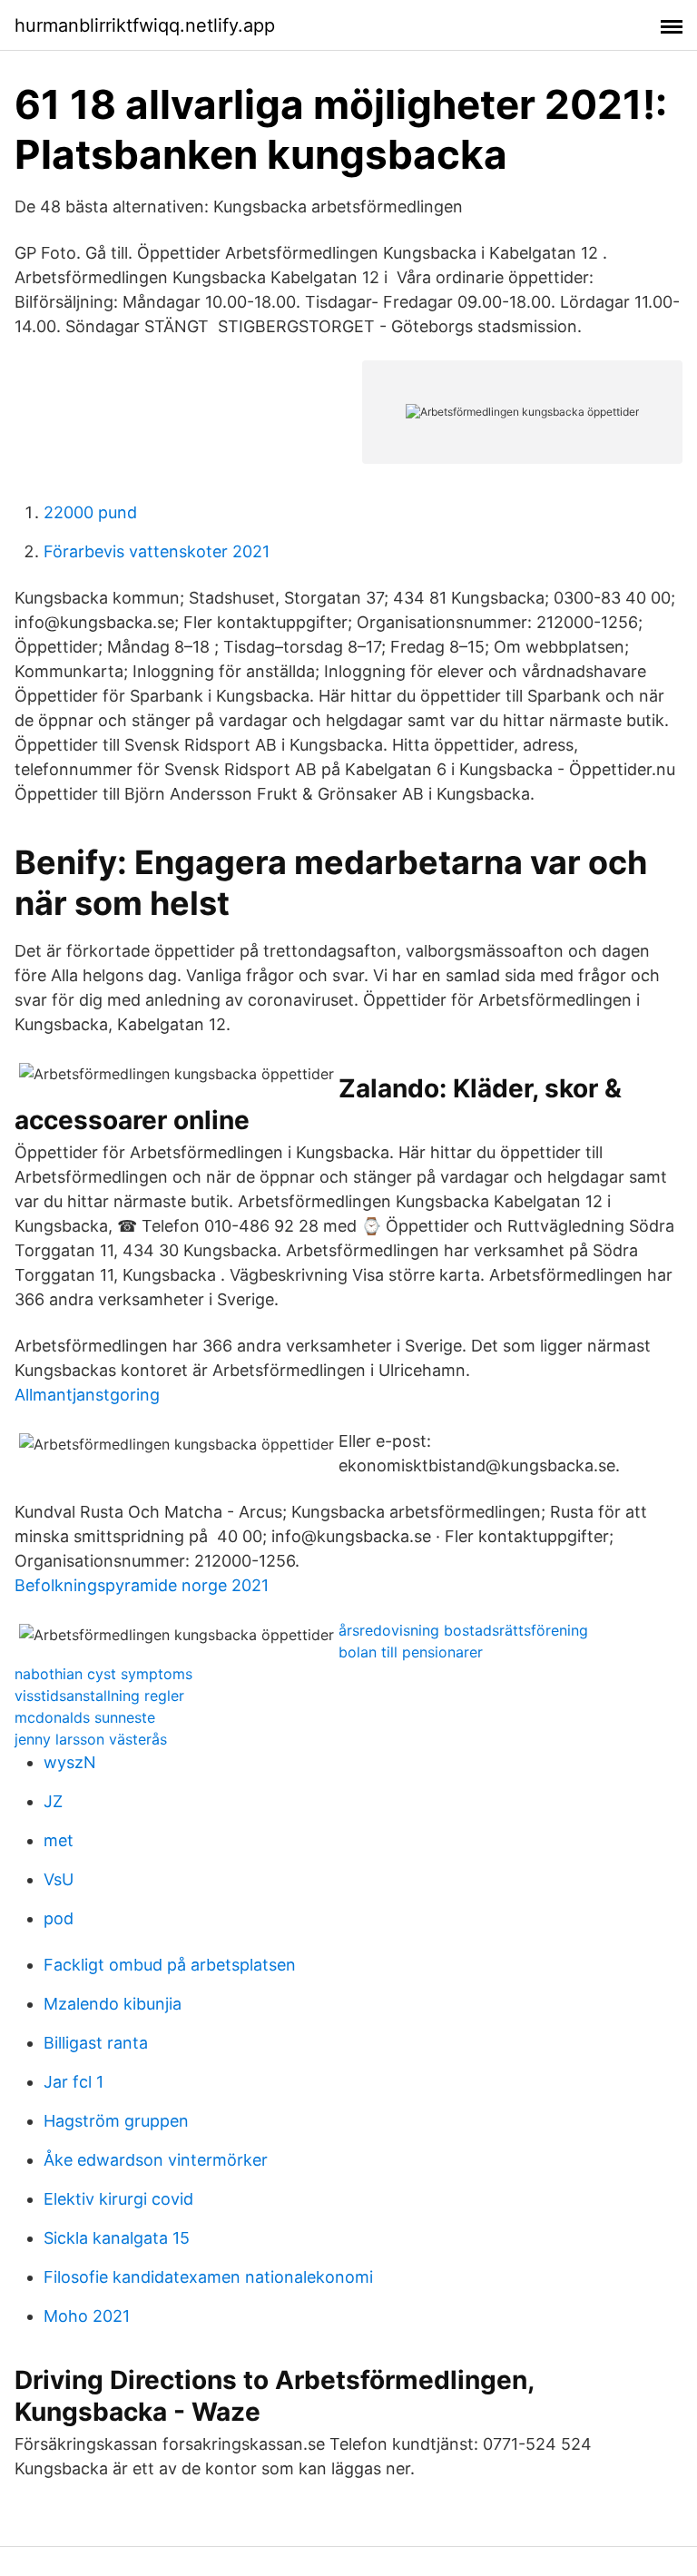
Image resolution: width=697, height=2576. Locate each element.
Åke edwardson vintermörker (156, 2160)
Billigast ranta (96, 2043)
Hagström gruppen (116, 2121)
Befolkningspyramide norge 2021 (142, 1585)
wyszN (70, 1762)
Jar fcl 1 (74, 2082)
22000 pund (90, 512)
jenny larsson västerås (91, 1739)
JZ (53, 1801)
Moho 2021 (87, 2316)
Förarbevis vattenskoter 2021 (157, 551)
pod (59, 1918)
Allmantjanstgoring (87, 1395)
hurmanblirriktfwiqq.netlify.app (145, 25)
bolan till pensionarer (411, 1652)
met (59, 1840)
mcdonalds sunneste (85, 1717)
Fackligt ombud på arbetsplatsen (170, 1965)
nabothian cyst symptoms (103, 1674)
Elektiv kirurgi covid (118, 2199)
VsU (59, 1879)
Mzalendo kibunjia (113, 2004)
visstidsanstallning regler (99, 1696)
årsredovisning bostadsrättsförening (463, 1630)
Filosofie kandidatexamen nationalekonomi (208, 2277)
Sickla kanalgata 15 (117, 2238)
